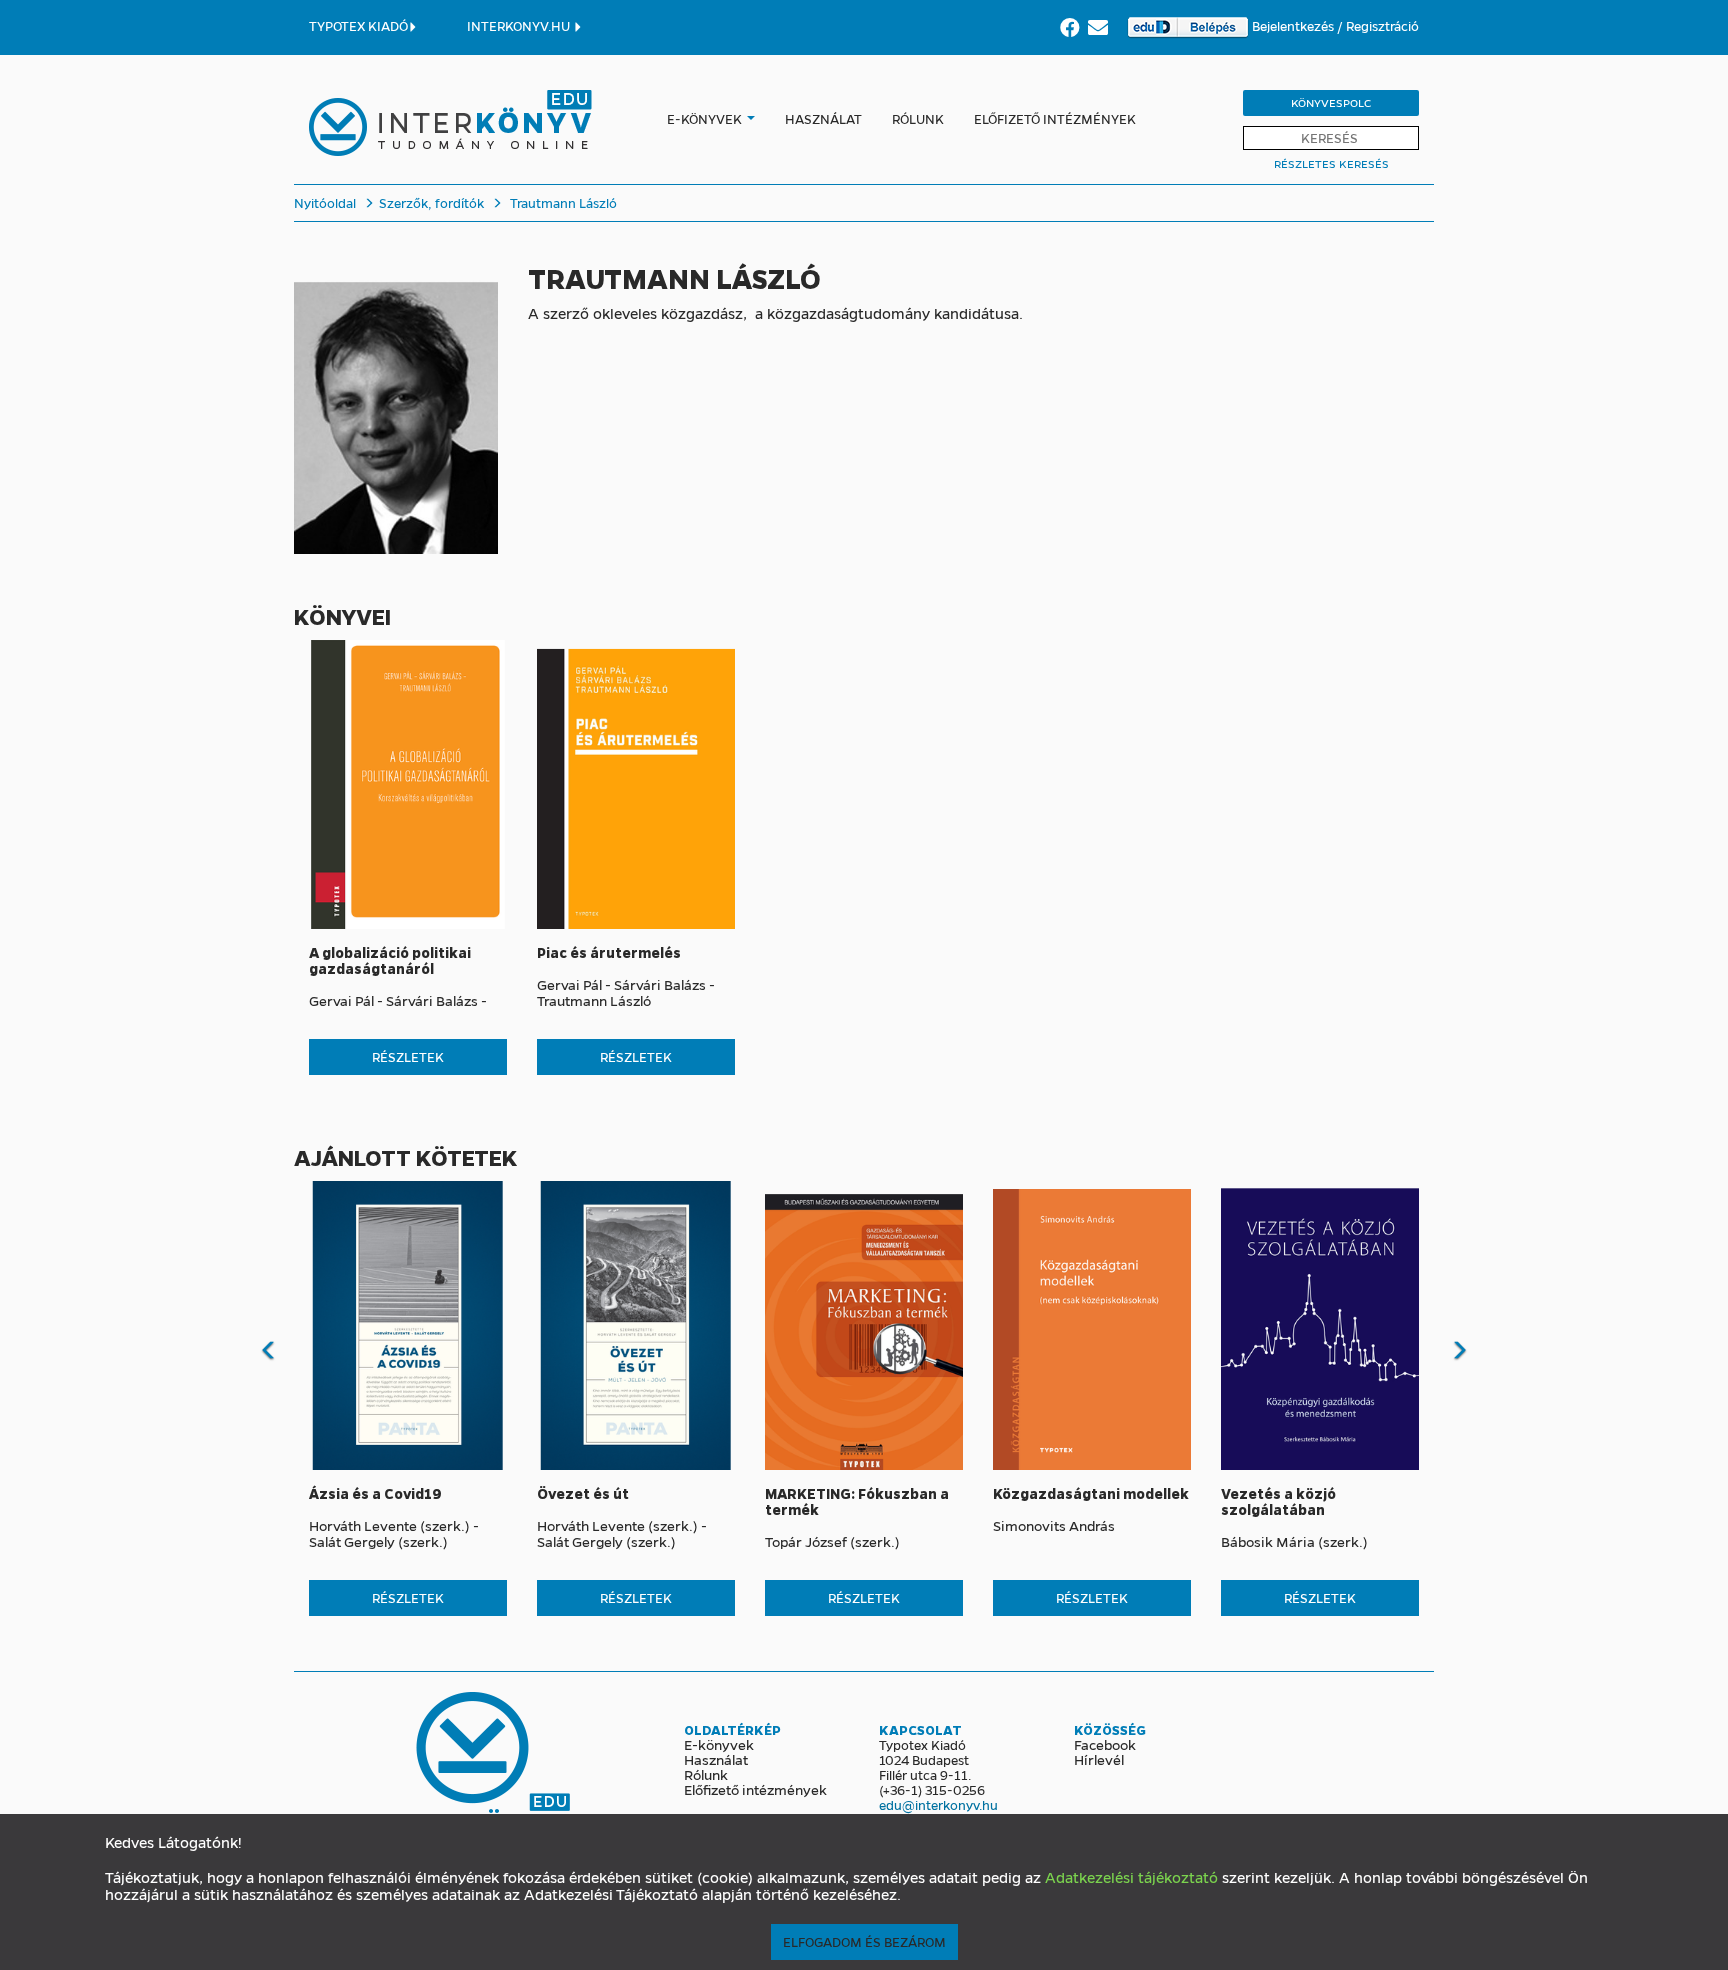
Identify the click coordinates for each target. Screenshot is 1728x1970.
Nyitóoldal (325, 202)
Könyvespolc (1331, 102)
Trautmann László (563, 202)
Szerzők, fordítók (431, 202)
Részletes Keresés (1331, 163)
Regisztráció (1382, 25)
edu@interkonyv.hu (938, 1804)
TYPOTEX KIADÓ (358, 25)
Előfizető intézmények (1055, 118)
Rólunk (918, 118)
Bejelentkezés (1294, 25)
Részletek (408, 1056)
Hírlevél (1099, 1759)
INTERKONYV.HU (520, 25)
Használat (823, 118)
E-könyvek (704, 118)
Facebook (1105, 1744)
